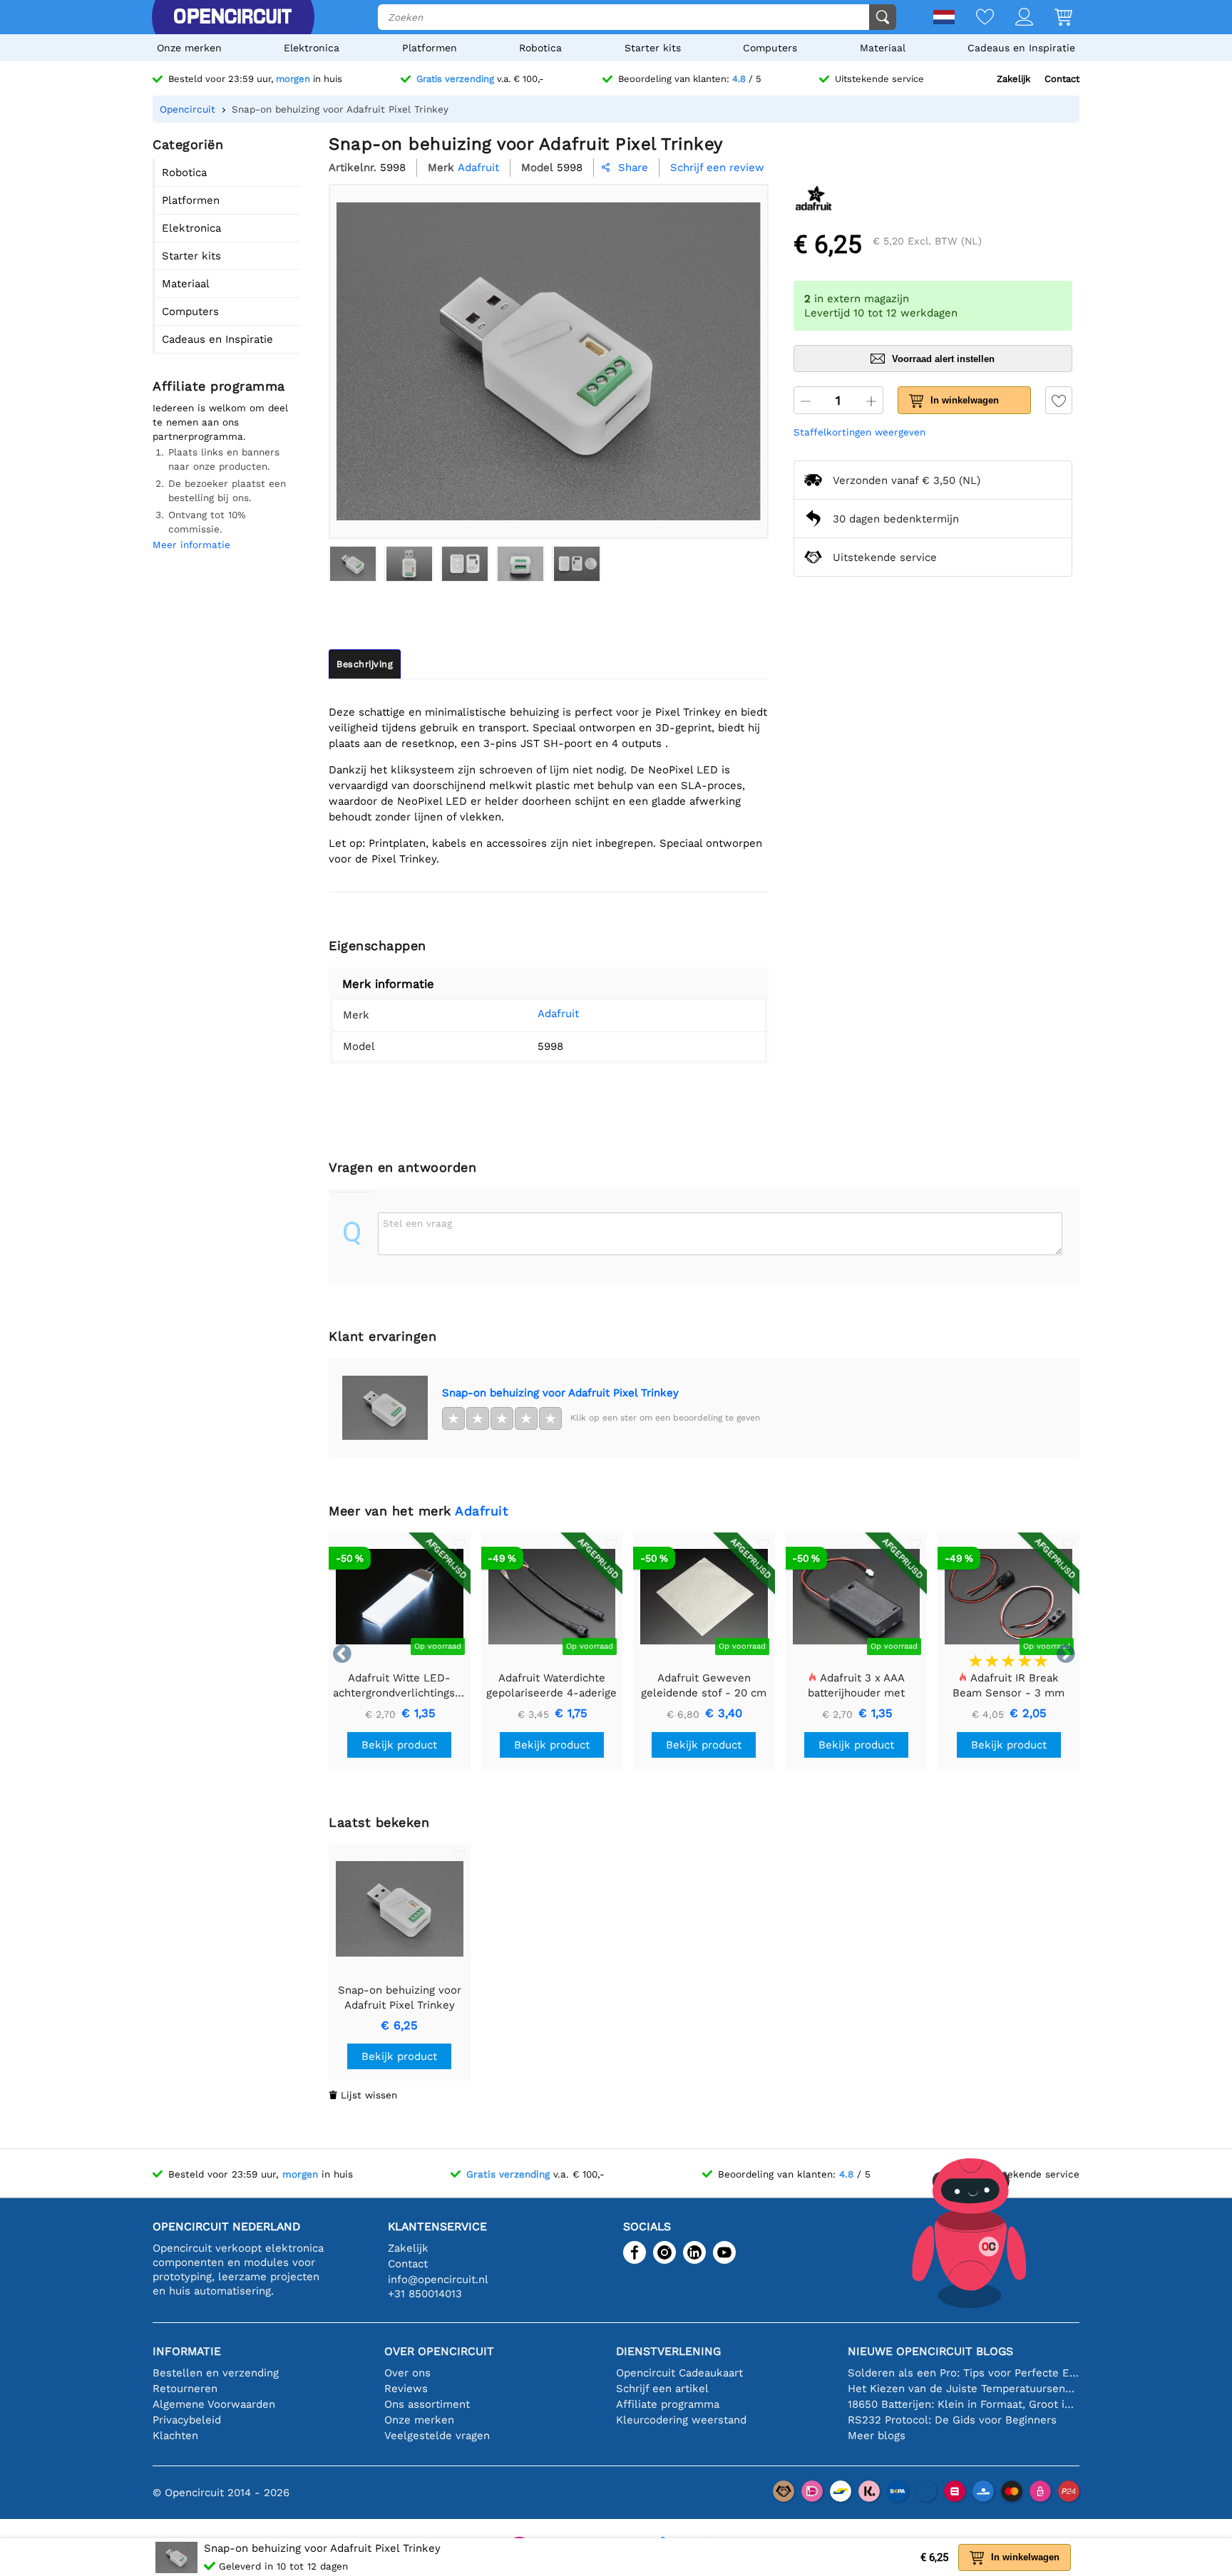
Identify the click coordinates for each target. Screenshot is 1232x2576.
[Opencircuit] (232, 17)
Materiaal (883, 48)
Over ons (407, 2373)
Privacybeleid (187, 2420)
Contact (1062, 79)
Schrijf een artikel (662, 2389)
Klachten (175, 2436)
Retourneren (185, 2389)
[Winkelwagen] (1053, 18)
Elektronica (312, 48)
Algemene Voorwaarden (214, 2404)
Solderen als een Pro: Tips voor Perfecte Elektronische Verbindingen (964, 2373)
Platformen (430, 48)
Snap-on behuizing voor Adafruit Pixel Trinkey (560, 1393)
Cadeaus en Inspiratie (1021, 48)
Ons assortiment (427, 2404)
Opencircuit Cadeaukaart (679, 2373)
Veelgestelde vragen (437, 2436)
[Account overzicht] (1013, 18)
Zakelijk (1013, 79)
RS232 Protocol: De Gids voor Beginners (952, 2420)
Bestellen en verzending (216, 2373)
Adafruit (558, 1014)
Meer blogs (877, 2436)
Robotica (540, 48)
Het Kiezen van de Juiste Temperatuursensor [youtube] (964, 2389)
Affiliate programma (668, 2404)
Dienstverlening (668, 2351)
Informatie (187, 2351)
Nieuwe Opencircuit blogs (930, 2351)
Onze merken (189, 48)
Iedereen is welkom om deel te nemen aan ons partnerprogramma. (220, 422)
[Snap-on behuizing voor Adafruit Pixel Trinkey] (353, 564)
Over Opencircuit (439, 2351)
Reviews (406, 2389)
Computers (770, 48)
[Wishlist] (974, 18)
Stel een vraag (417, 1223)
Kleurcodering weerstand (681, 2420)
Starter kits (653, 48)
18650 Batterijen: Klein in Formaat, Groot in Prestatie (964, 2404)
